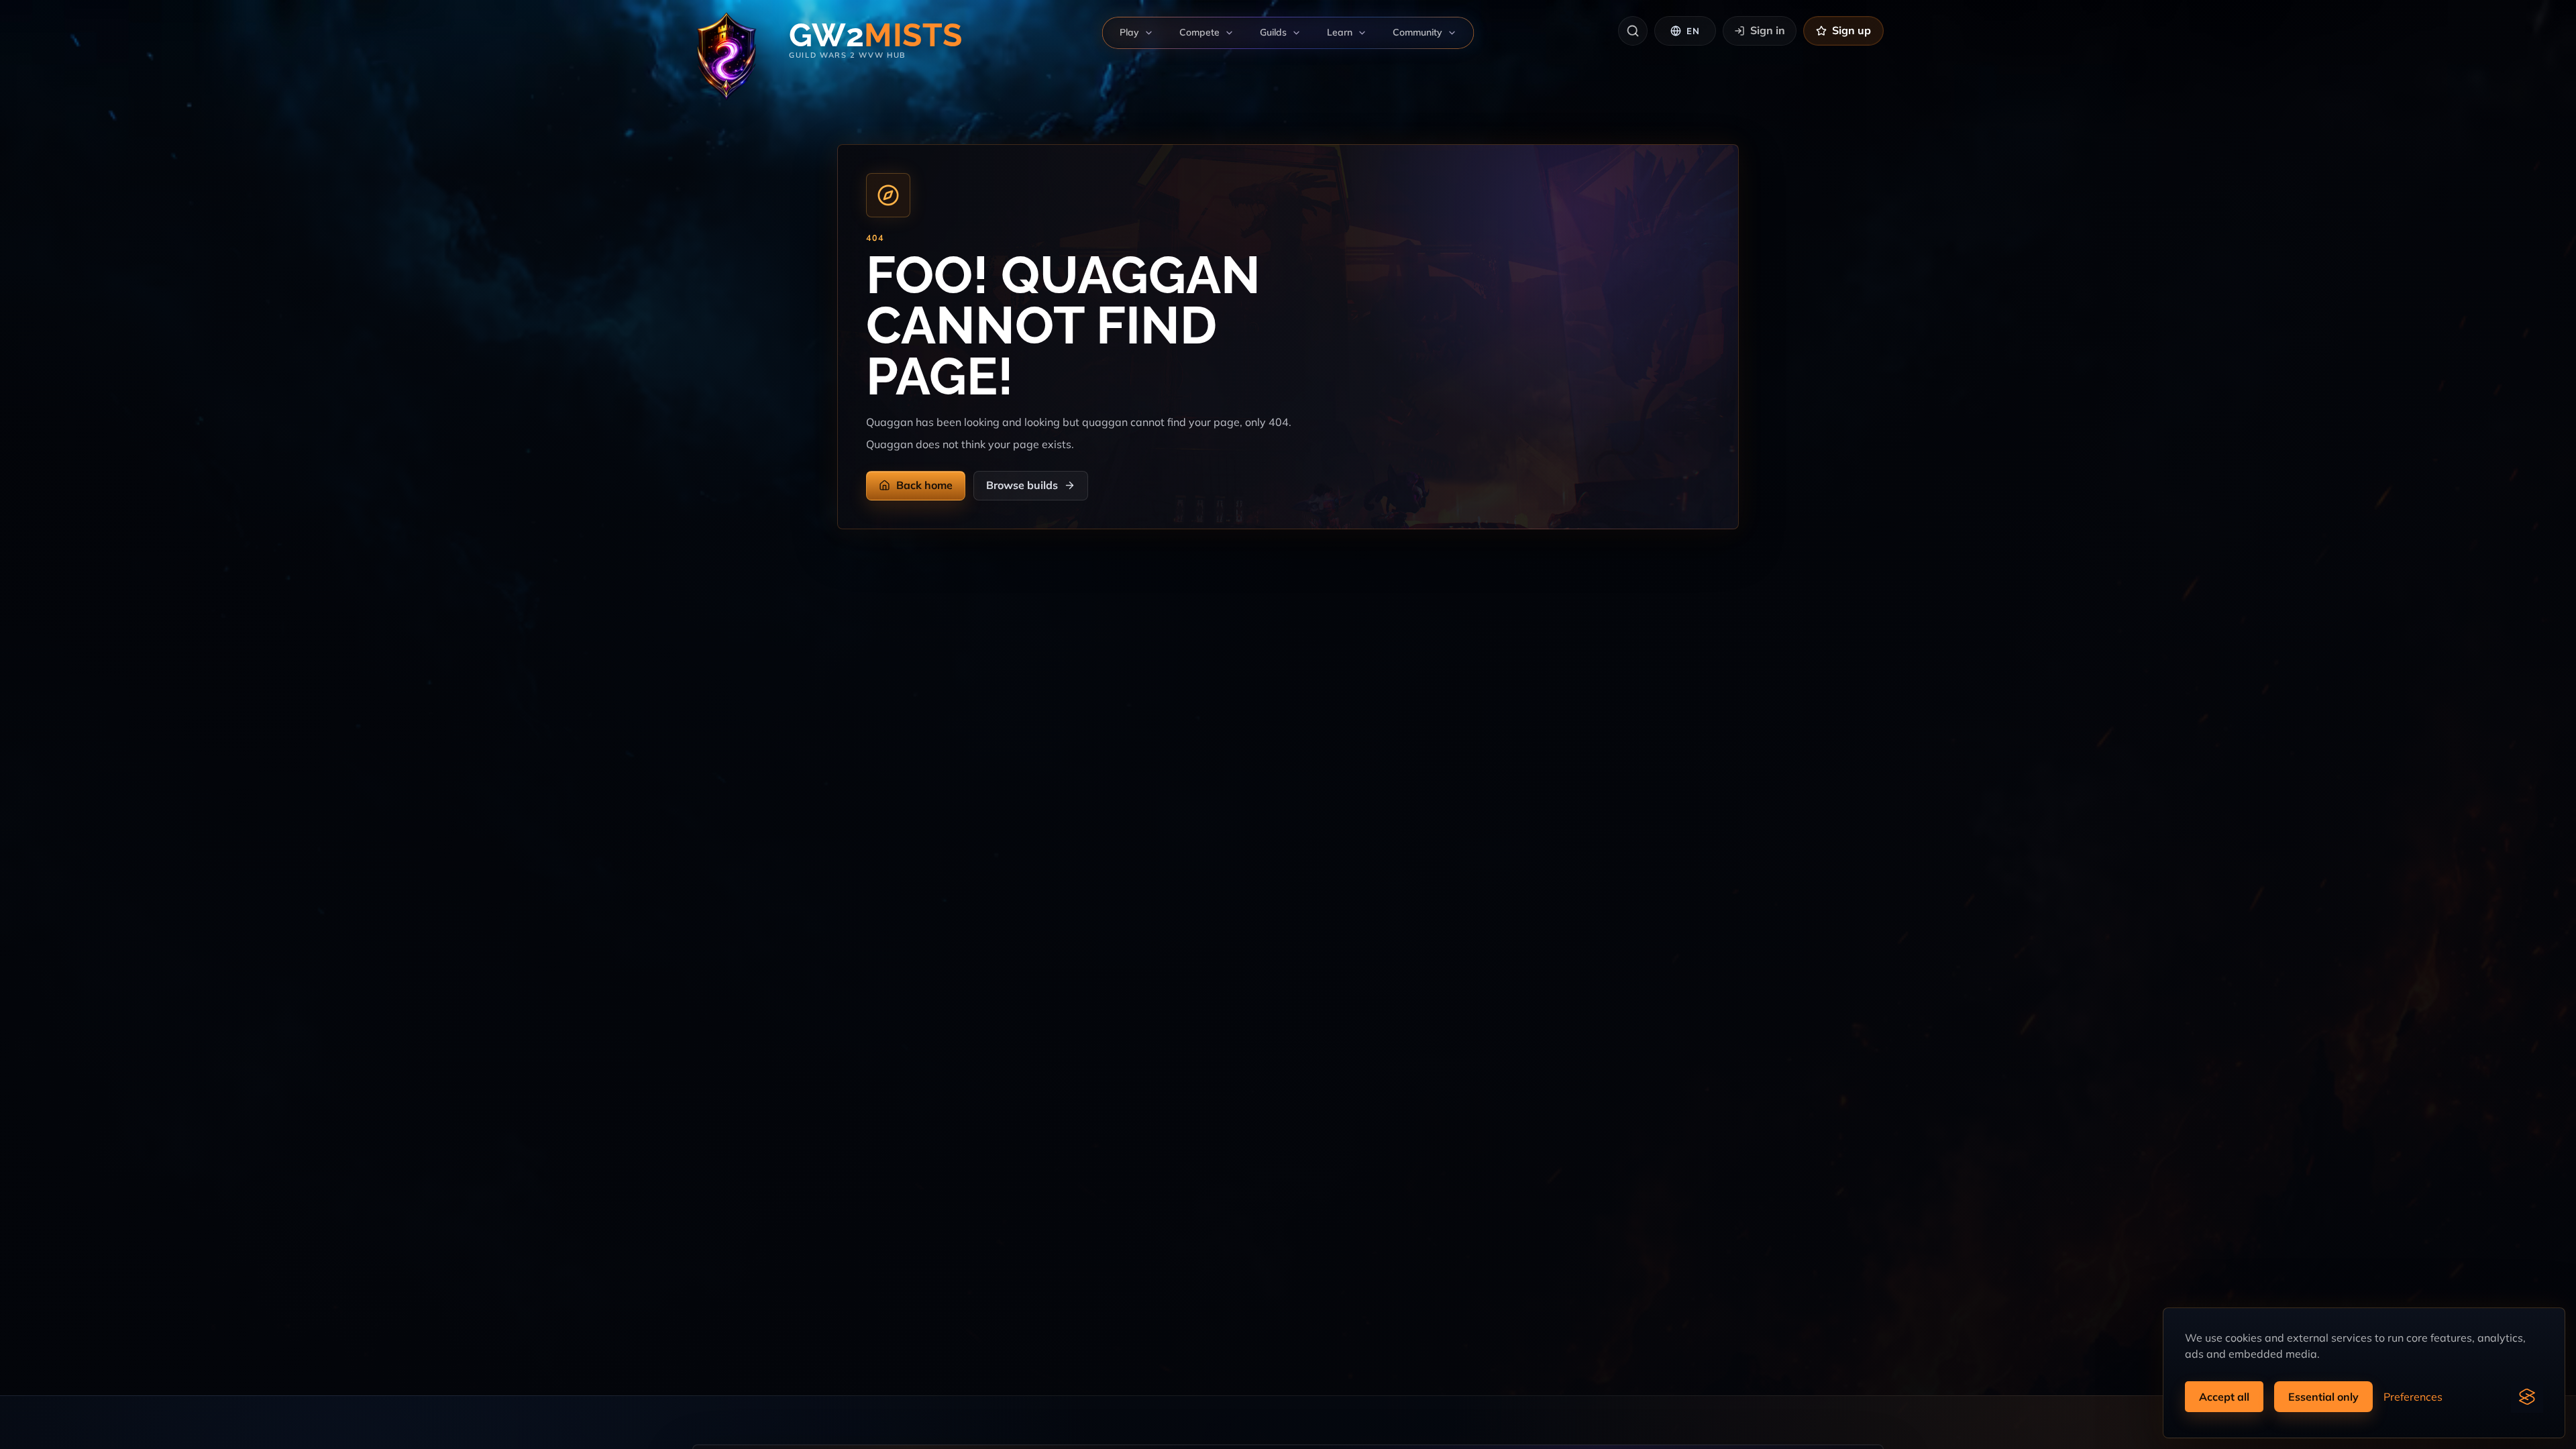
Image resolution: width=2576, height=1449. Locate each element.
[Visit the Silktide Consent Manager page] (2527, 1397)
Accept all (2224, 1397)
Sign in (1768, 30)
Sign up (1851, 30)
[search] (1633, 31)
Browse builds (1022, 485)
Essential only (2323, 1397)
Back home (924, 485)
